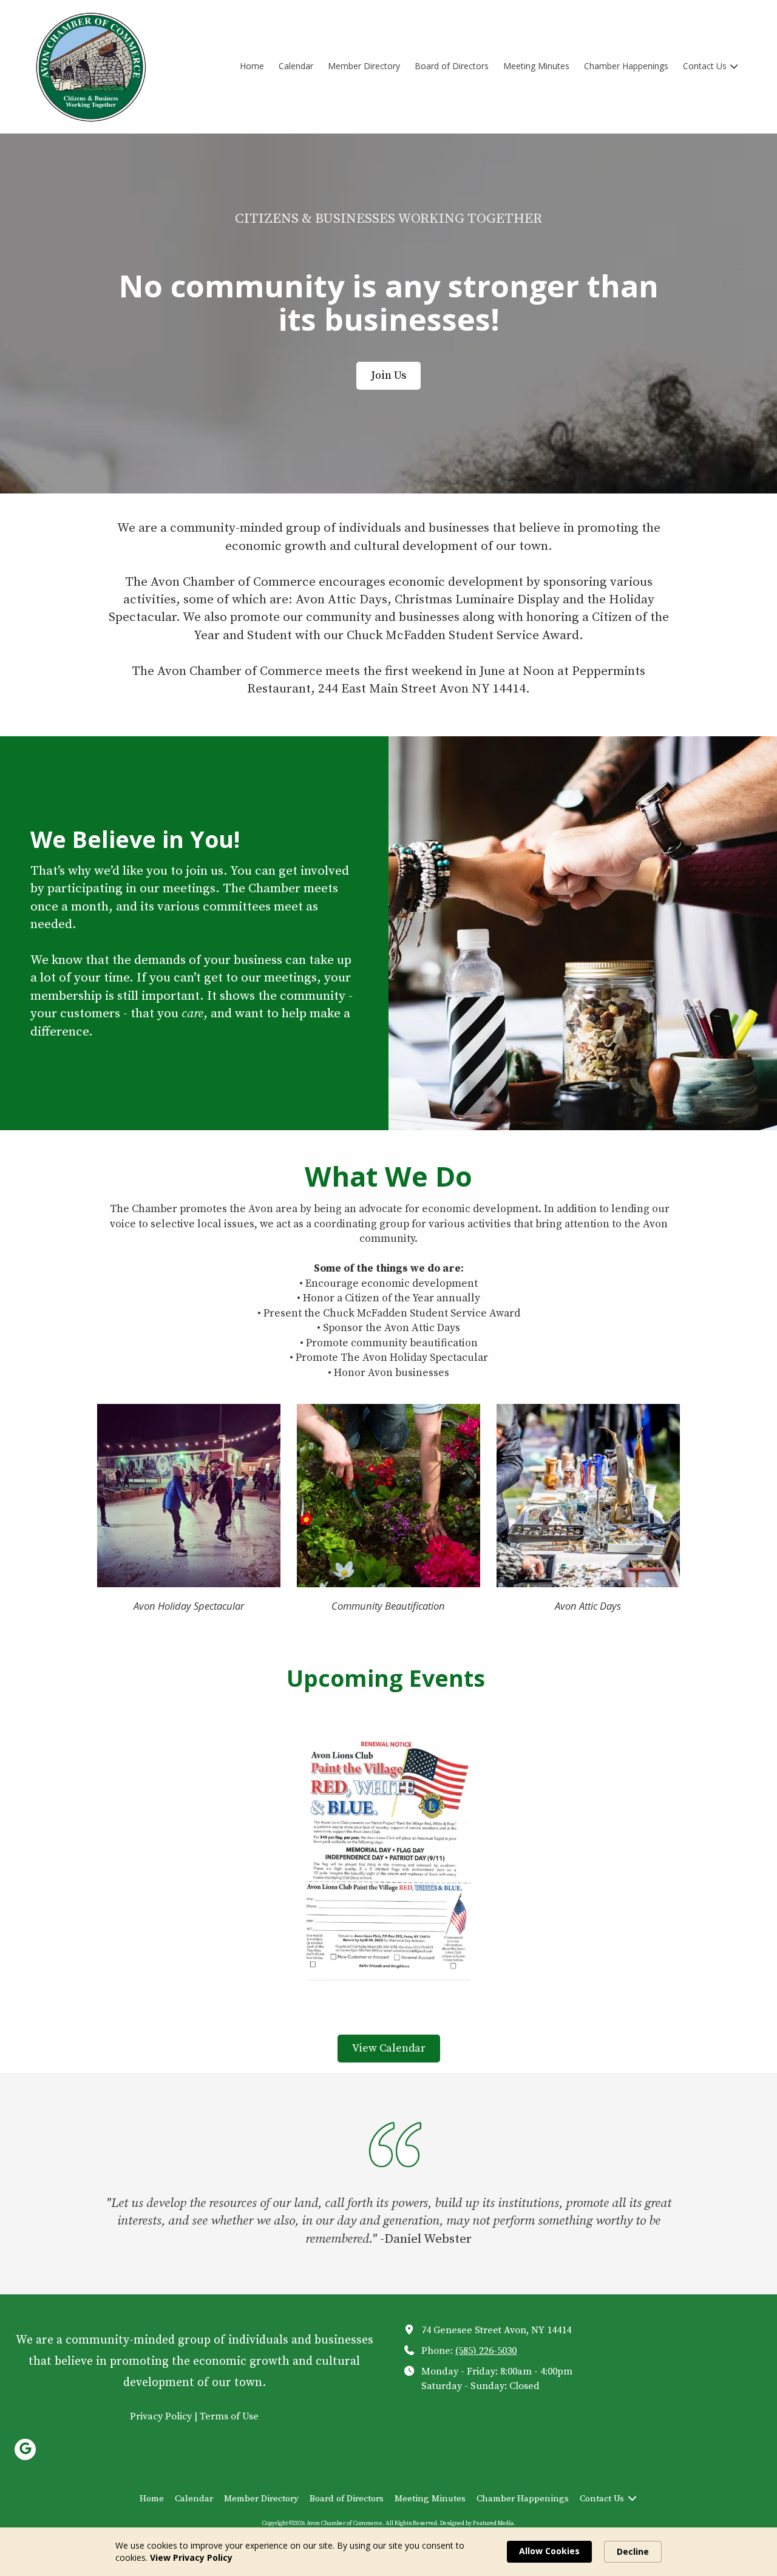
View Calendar (389, 2048)
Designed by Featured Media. (478, 2523)
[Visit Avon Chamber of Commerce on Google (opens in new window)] (25, 2449)
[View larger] (388, 1858)
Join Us (388, 375)
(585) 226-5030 (486, 2351)
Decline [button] (633, 2551)
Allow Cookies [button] (549, 2551)
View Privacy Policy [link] (191, 2557)
